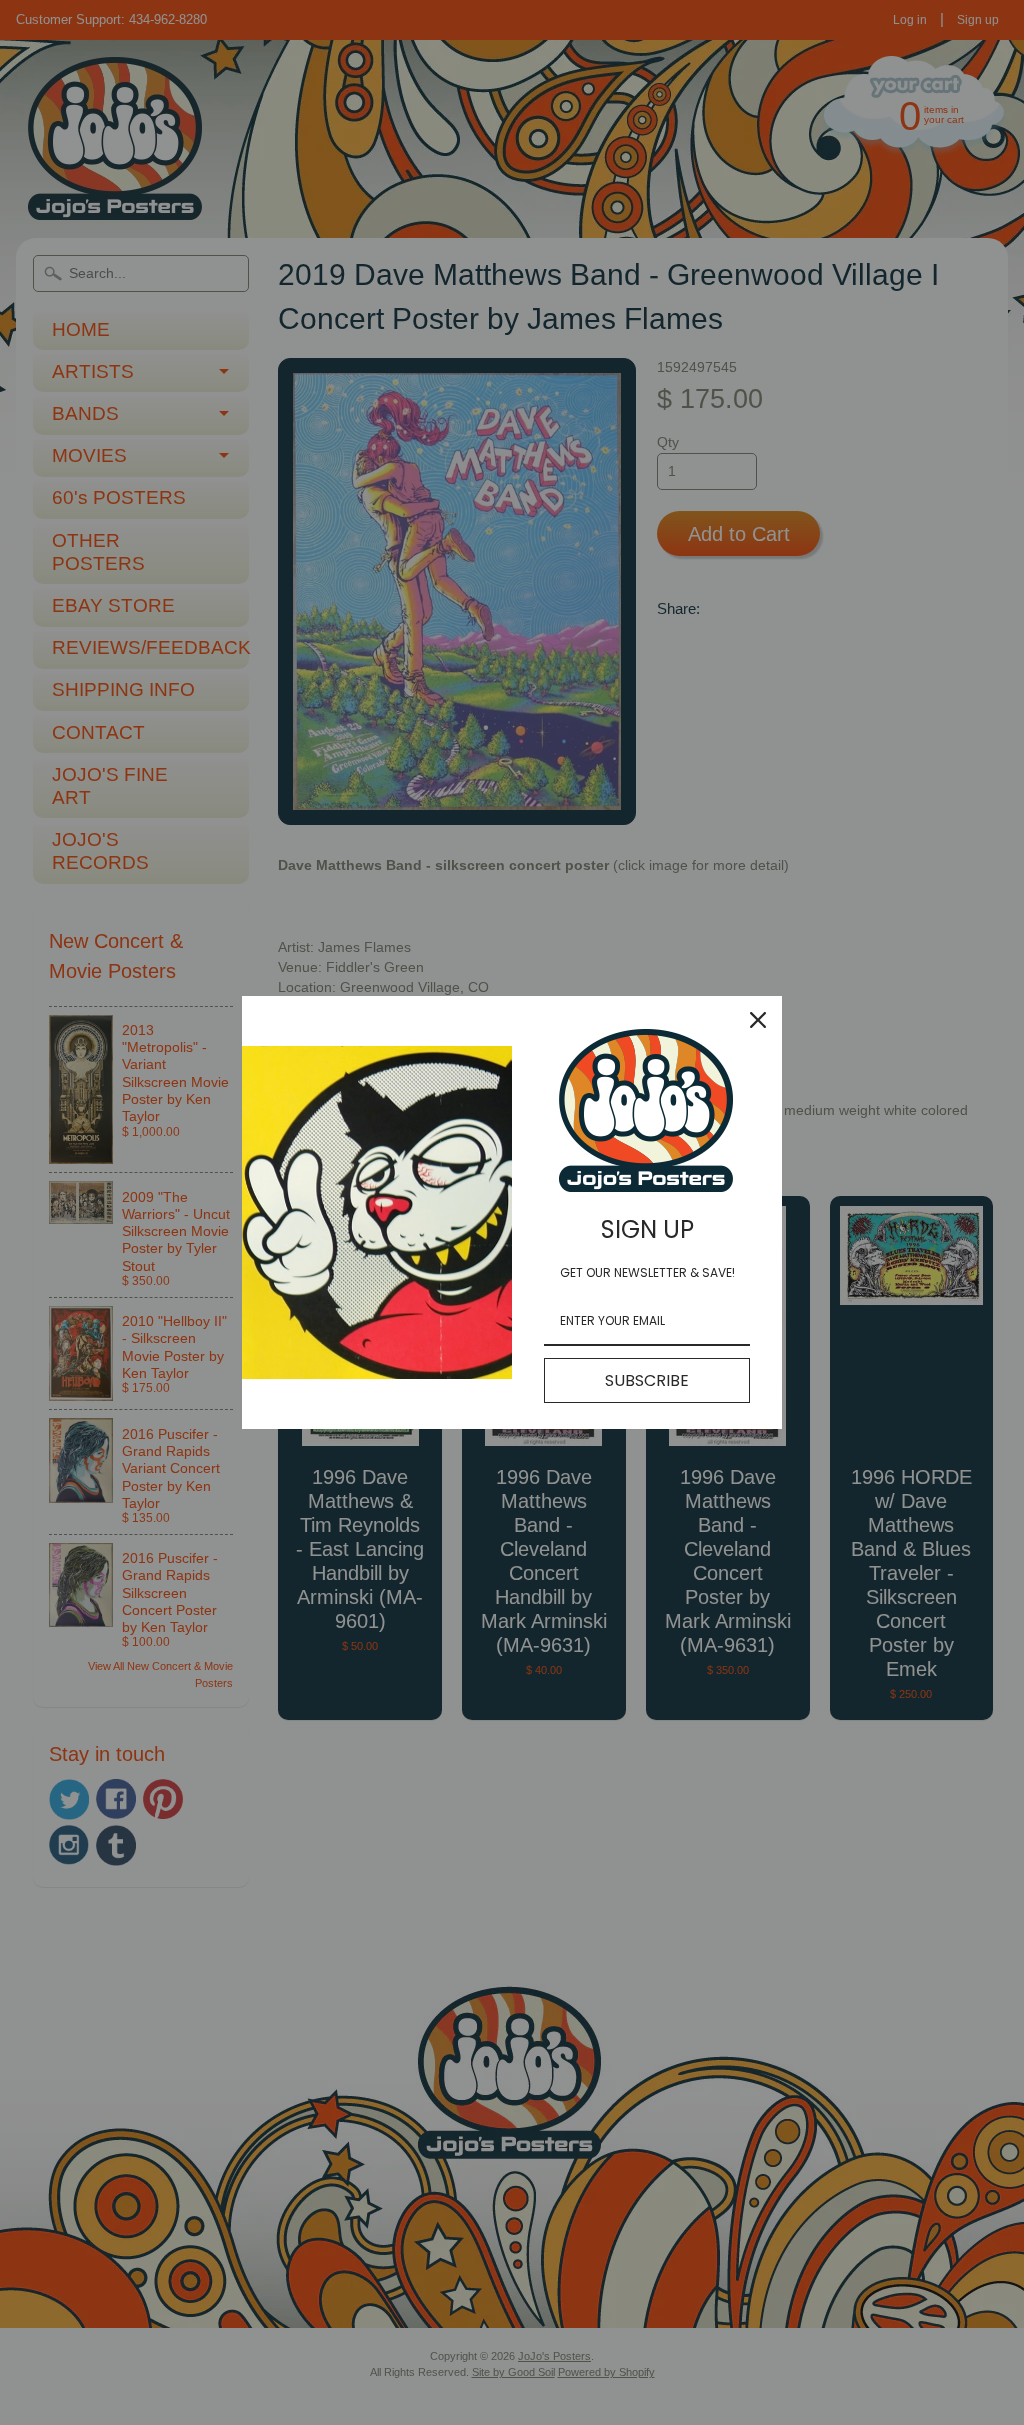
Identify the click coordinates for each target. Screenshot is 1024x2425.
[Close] (758, 1020)
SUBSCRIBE (647, 1380)
